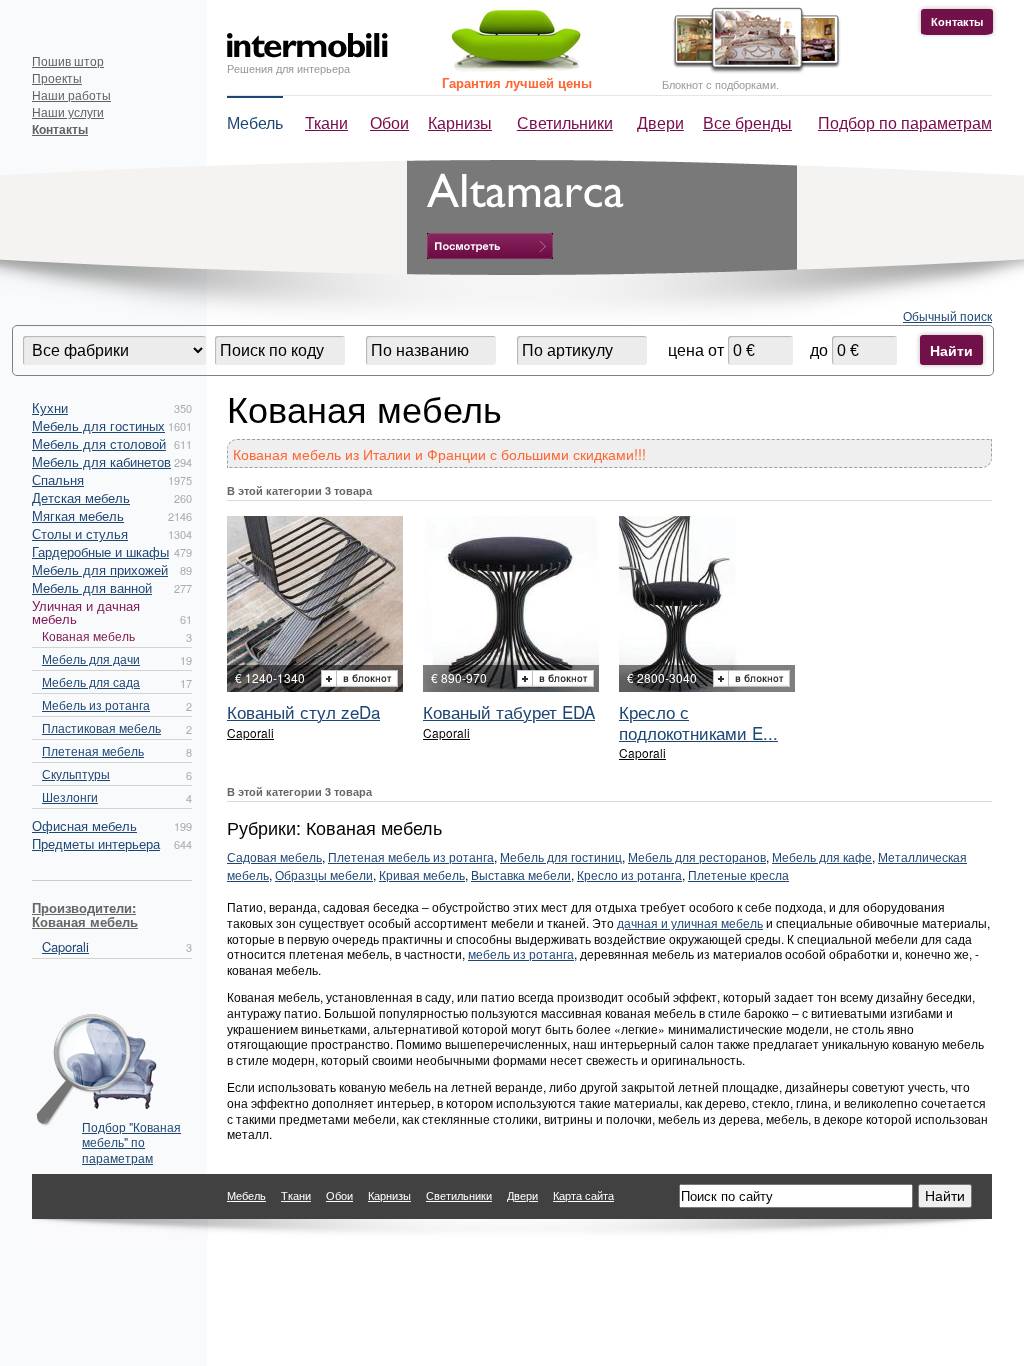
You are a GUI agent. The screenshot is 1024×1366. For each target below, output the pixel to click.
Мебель (255, 122)
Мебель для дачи (91, 658)
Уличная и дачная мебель (86, 612)
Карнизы (460, 122)
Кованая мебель (88, 635)
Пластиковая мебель (101, 727)
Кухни (50, 407)
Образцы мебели (324, 874)
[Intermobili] (307, 45)
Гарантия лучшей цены (517, 82)
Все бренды (747, 122)
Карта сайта (583, 1195)
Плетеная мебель (93, 750)
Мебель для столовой (99, 443)
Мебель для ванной (92, 587)
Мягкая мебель (78, 515)
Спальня (58, 479)
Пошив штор (68, 60)
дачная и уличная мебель (690, 922)
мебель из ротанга (521, 953)
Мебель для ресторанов (697, 856)
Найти (951, 350)
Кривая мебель (422, 874)
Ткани (326, 122)
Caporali (65, 946)
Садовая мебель (274, 856)
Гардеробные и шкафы (100, 551)
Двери (660, 122)
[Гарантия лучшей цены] (513, 67)
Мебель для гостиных (98, 425)
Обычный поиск (947, 315)
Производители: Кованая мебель (85, 914)
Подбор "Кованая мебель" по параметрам (131, 1136)
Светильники (565, 122)
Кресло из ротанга (629, 874)
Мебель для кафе (822, 856)
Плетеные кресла (738, 874)
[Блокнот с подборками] (751, 68)
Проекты (57, 77)
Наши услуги (68, 111)
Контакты (957, 21)
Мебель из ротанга (96, 704)
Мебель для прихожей (100, 569)
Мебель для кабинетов (101, 461)
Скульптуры (76, 773)
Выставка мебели (521, 874)
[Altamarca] (490, 246)
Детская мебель (81, 497)
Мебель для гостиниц (561, 856)
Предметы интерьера (96, 843)
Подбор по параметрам (905, 122)
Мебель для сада (91, 681)
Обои (389, 122)
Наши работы (71, 94)
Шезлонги (70, 796)
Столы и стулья (80, 533)
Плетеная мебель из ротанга (411, 856)
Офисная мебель (84, 825)
